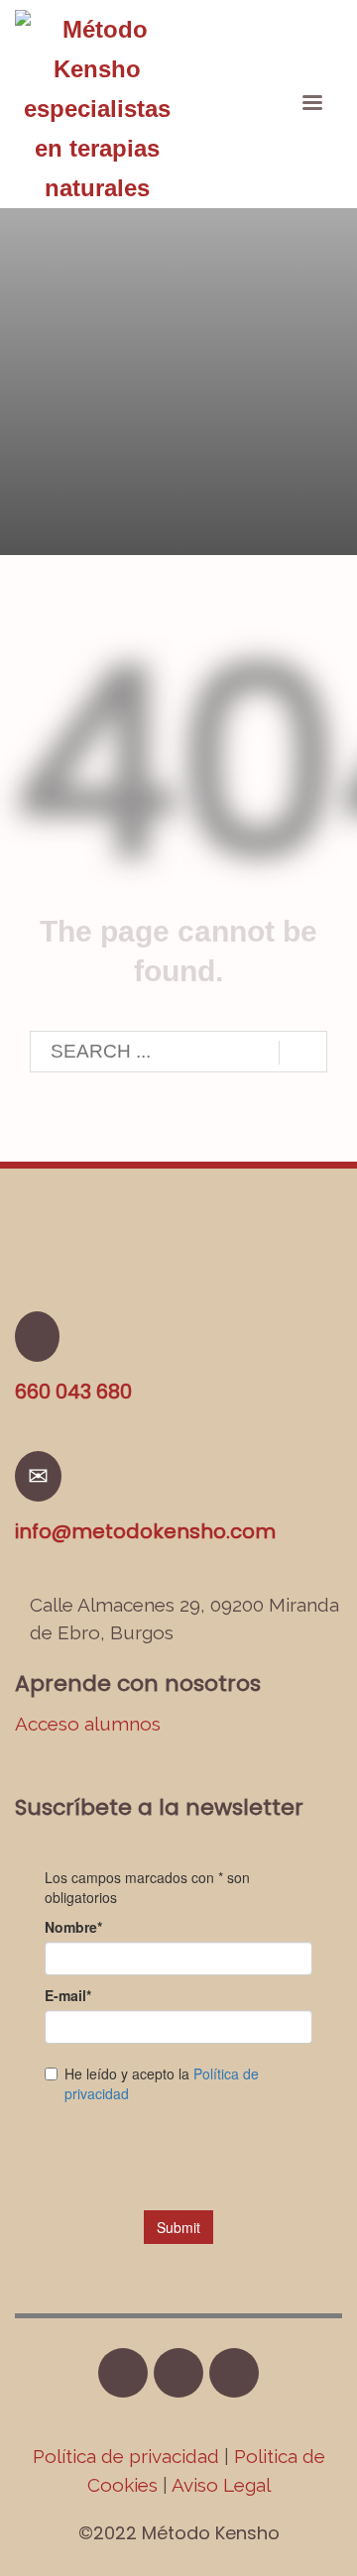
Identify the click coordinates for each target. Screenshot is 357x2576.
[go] (303, 1053)
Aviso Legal (221, 2485)
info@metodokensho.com (145, 1531)
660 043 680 (73, 1392)
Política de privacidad (128, 2456)
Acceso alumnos (88, 1724)
